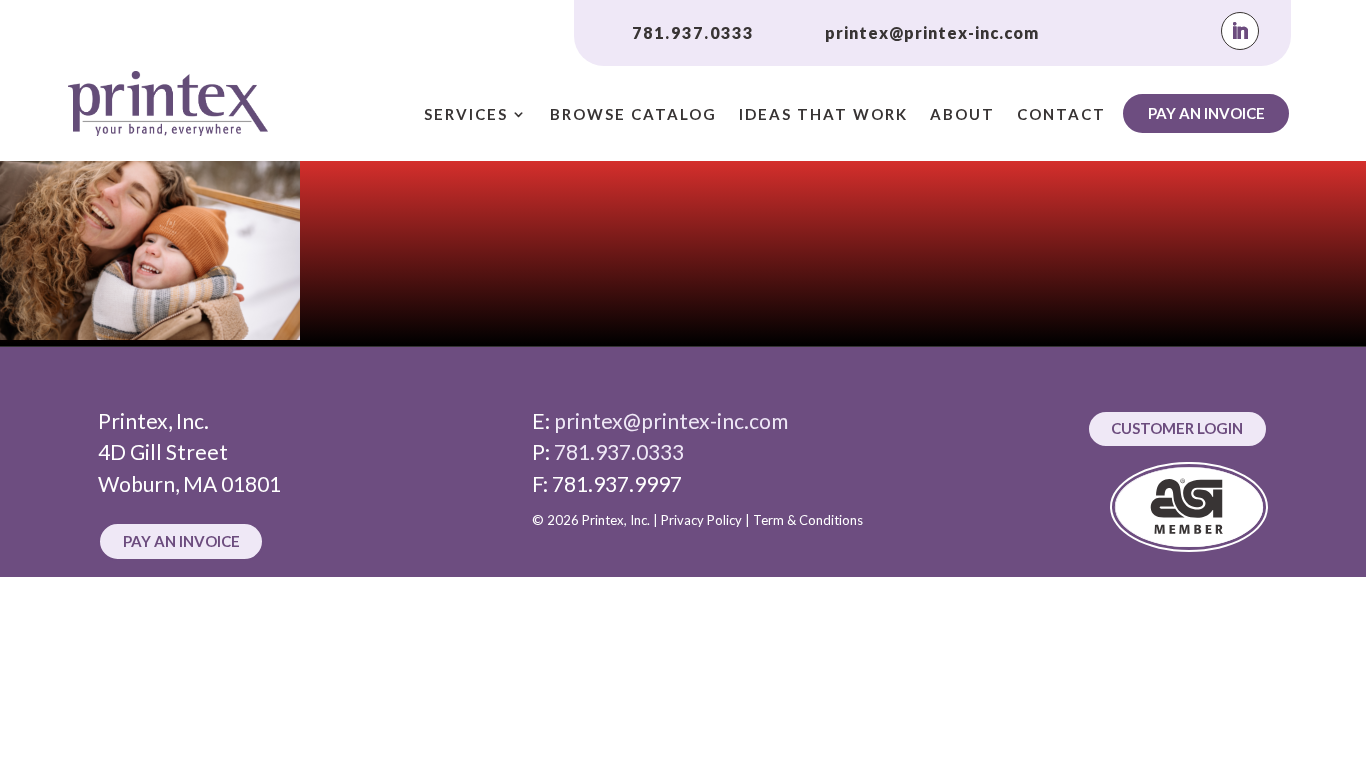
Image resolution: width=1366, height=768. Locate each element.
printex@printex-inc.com (932, 32)
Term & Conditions (808, 520)
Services (466, 115)
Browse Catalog (633, 115)
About (962, 115)
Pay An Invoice (1206, 113)
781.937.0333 (693, 32)
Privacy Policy (701, 520)
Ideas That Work (823, 115)
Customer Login (1177, 428)
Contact (1061, 115)
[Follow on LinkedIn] (1240, 31)
